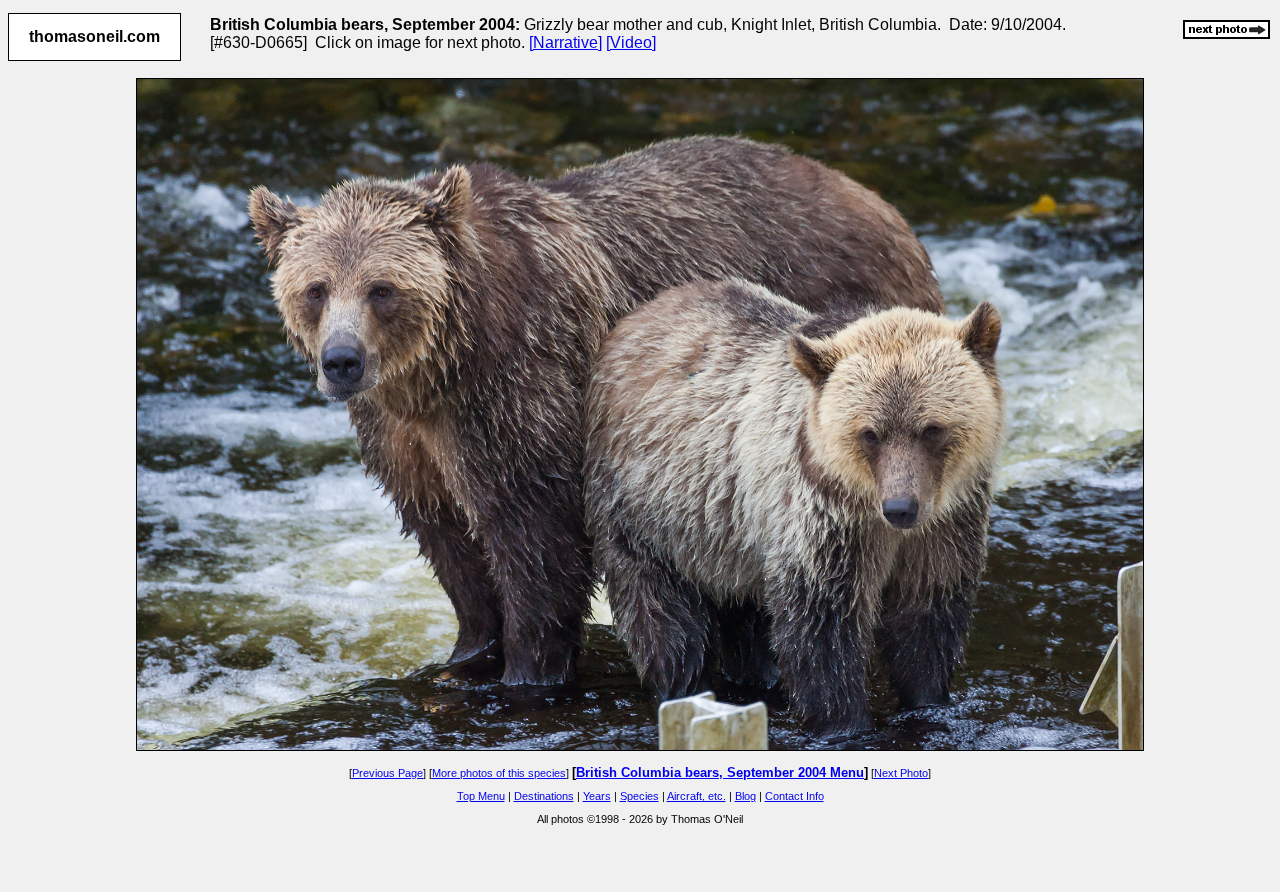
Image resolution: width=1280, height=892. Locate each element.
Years (597, 796)
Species (639, 796)
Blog (745, 796)
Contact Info (794, 796)
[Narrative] (565, 42)
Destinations (544, 796)
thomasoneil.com (94, 36)
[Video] (631, 42)
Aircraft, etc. (696, 796)
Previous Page (387, 773)
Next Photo (901, 773)
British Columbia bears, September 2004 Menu (720, 772)
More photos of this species (499, 773)
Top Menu (481, 796)
